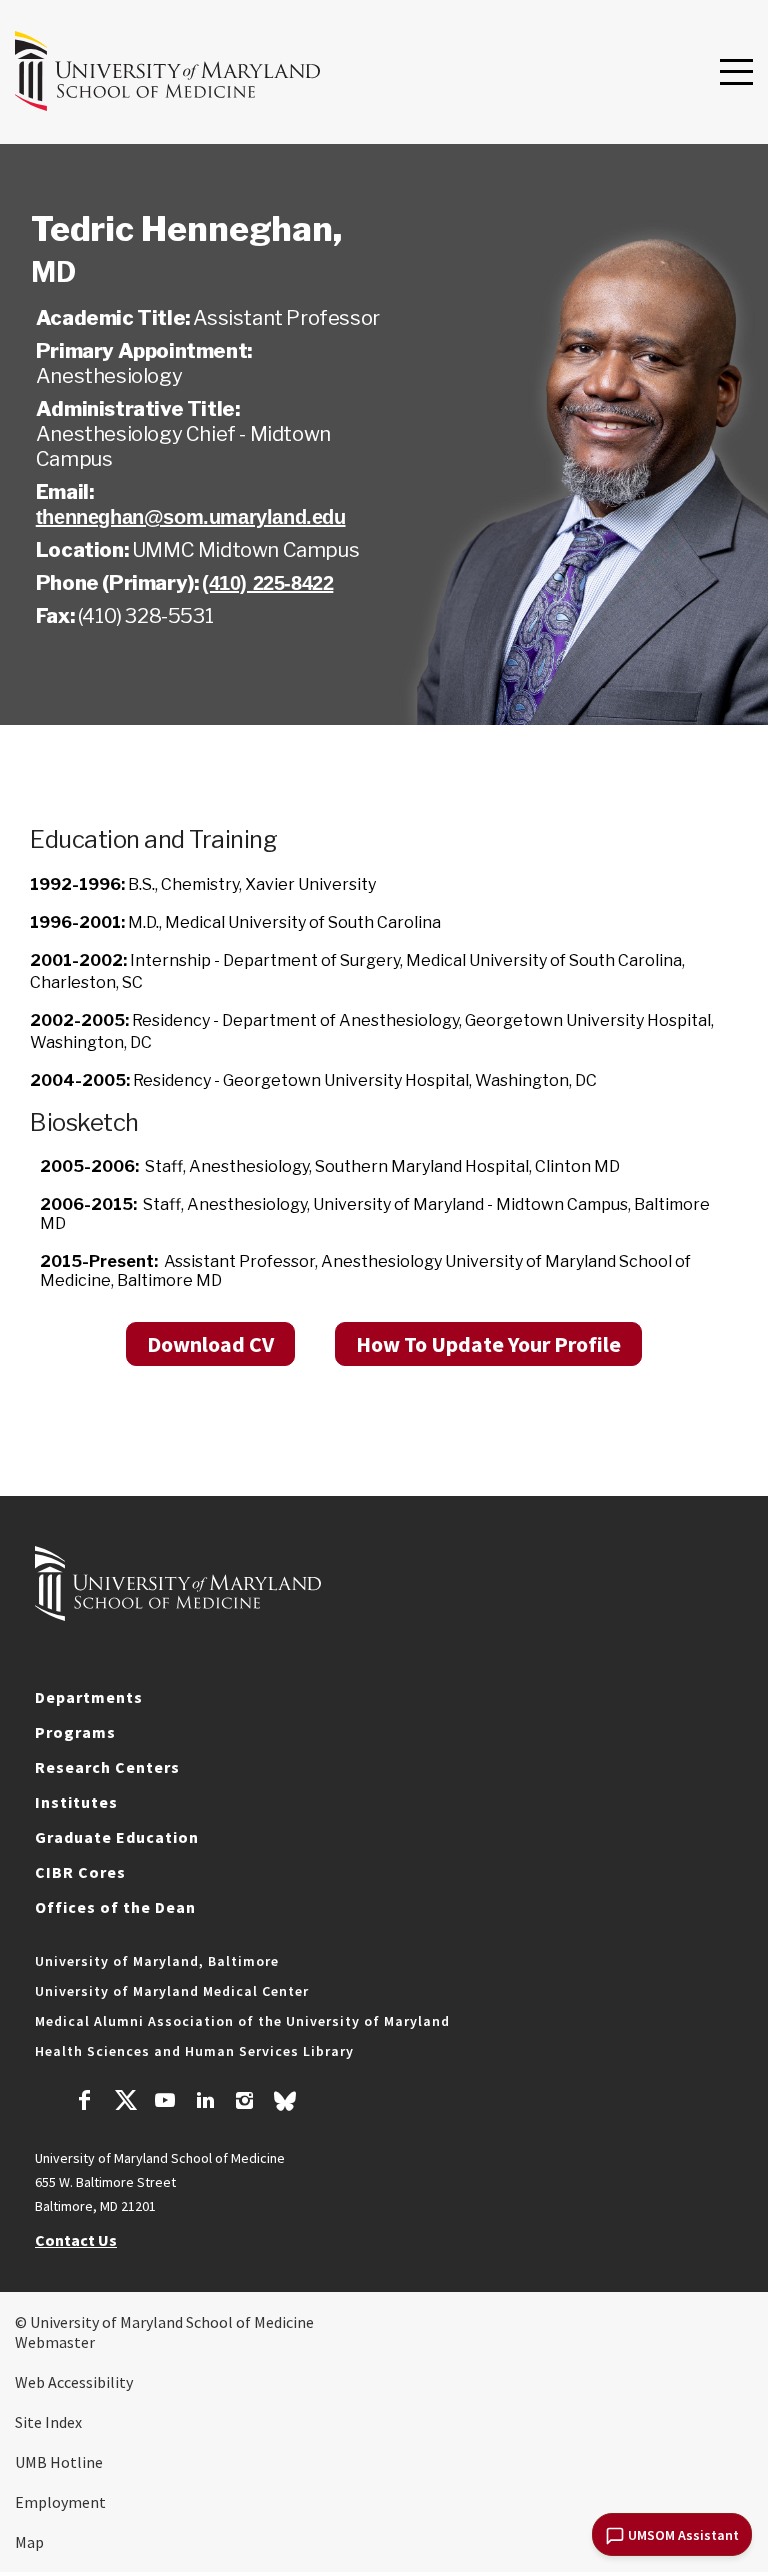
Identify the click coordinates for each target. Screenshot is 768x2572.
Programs (75, 1732)
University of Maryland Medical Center (172, 1991)
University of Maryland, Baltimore (157, 1961)
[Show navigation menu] (736, 73)
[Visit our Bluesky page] (285, 2106)
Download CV (210, 1344)
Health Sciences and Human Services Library (194, 2051)
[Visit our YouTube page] (165, 2103)
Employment (60, 2502)
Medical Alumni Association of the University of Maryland (242, 2021)
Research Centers (107, 1767)
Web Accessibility (74, 2382)
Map (29, 2542)
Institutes (76, 1802)
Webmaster (55, 2342)
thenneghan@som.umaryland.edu (191, 517)
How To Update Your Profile (488, 1344)
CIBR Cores (80, 1872)
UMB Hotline (59, 2462)
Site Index (48, 2422)
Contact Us (76, 2240)
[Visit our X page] (125, 2103)
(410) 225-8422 (267, 583)
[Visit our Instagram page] (244, 2103)
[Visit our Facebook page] (85, 2103)
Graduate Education (117, 1837)
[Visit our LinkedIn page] (205, 2103)
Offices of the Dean (115, 1907)
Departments (89, 1697)
